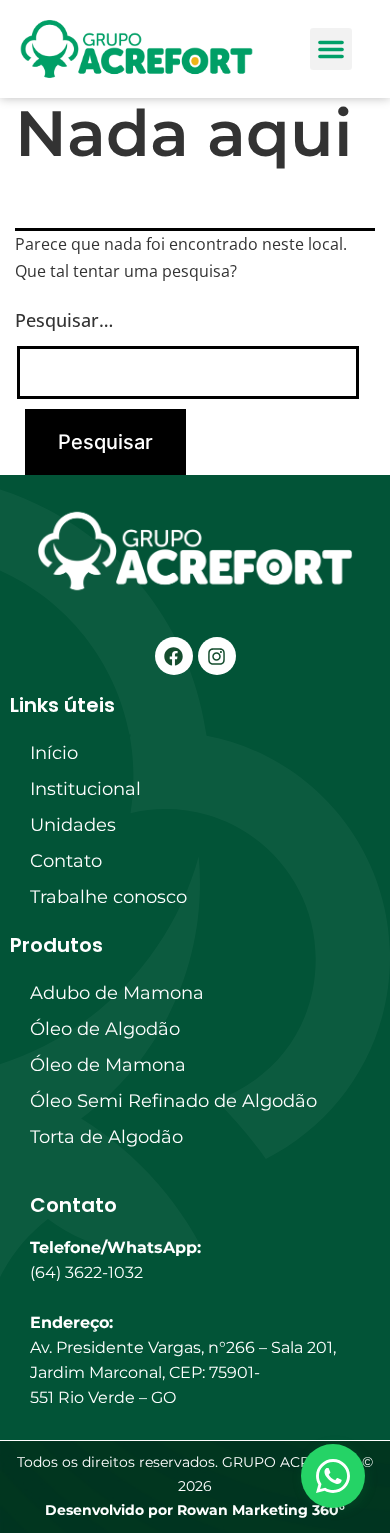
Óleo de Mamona (108, 1065)
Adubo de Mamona (117, 993)
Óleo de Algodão (105, 1029)
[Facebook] (174, 656)
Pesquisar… (64, 320)
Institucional (85, 789)
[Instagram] (217, 656)
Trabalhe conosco (108, 897)
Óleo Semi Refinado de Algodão (173, 1101)
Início (54, 753)
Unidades (73, 825)
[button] (331, 49)
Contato (66, 861)
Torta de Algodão (106, 1137)
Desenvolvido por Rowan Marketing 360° (195, 1510)
